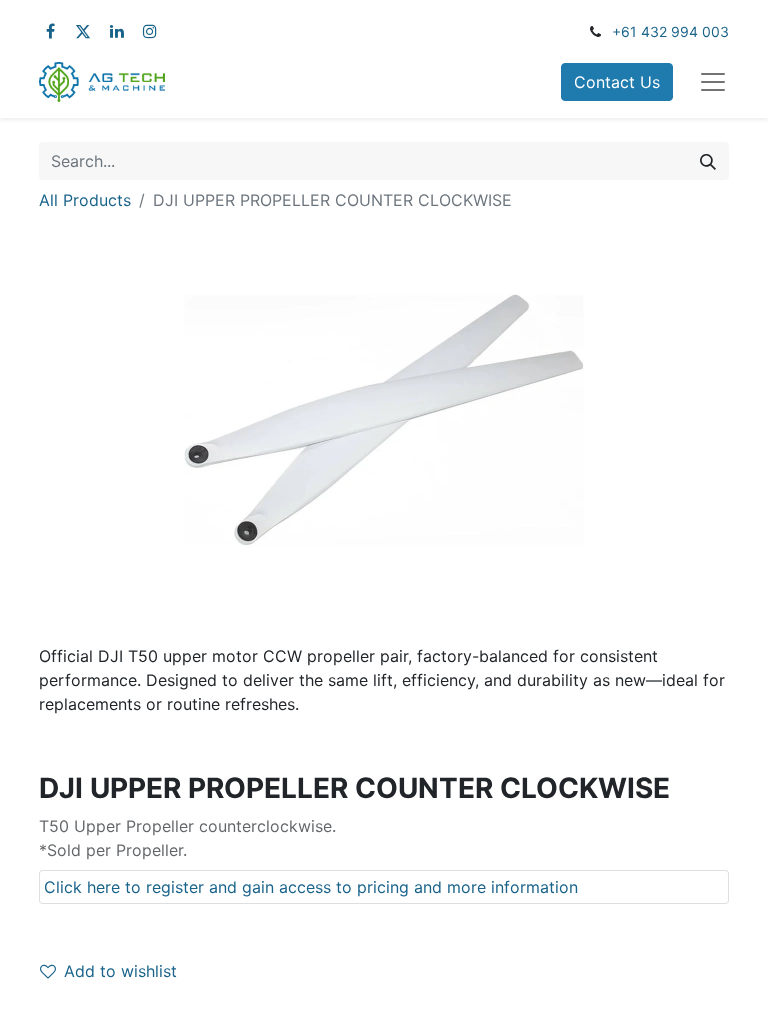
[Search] (708, 161)
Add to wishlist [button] (120, 971)
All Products (85, 200)
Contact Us (617, 82)
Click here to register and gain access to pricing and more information (311, 887)
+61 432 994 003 (670, 31)
